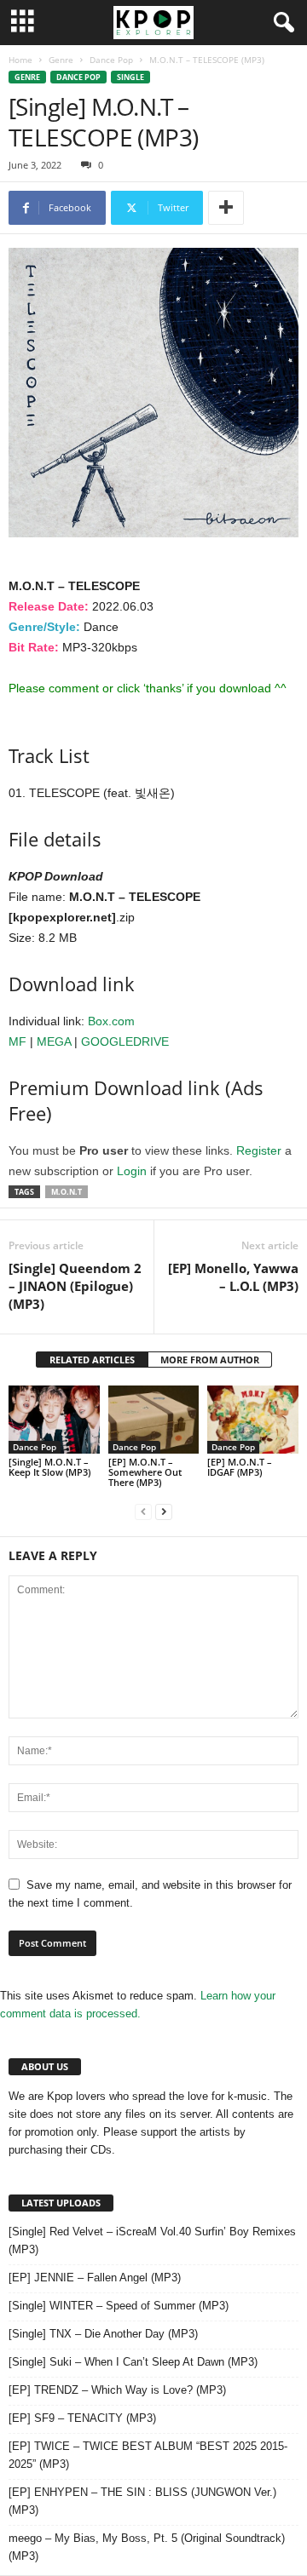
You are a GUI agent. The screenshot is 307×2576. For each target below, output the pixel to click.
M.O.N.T (67, 1192)
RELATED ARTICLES (92, 1360)
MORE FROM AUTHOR (210, 1360)
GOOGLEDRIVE (125, 1041)
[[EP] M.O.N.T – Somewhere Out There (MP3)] (154, 1420)
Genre (61, 60)
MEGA (54, 1041)
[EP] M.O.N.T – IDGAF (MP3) (240, 1467)
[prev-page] (143, 1511)
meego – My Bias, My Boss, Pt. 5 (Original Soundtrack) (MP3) (147, 2547)
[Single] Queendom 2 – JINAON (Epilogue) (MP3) (75, 1286)
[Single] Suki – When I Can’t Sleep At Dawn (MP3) (133, 2362)
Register (259, 1150)
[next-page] (164, 1511)
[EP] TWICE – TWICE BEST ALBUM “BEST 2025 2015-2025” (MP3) (148, 2455)
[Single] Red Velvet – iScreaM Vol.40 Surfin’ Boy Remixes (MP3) (152, 2240)
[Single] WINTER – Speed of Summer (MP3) (119, 2306)
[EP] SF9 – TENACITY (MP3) (82, 2418)
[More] (226, 208)
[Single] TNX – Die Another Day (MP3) (103, 2334)
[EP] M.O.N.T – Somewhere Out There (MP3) (145, 1472)
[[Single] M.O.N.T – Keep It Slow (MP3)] (54, 1420)
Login (132, 1171)
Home (20, 60)
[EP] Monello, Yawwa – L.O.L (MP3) (233, 1277)
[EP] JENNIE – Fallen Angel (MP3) (95, 2278)
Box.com (111, 1021)
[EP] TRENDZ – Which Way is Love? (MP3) (117, 2390)
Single (130, 77)
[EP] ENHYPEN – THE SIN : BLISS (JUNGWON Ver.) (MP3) (142, 2501)
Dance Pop (111, 60)
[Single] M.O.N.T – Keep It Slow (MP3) (49, 1467)
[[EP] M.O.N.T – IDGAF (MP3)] (253, 1420)
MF (17, 1041)
